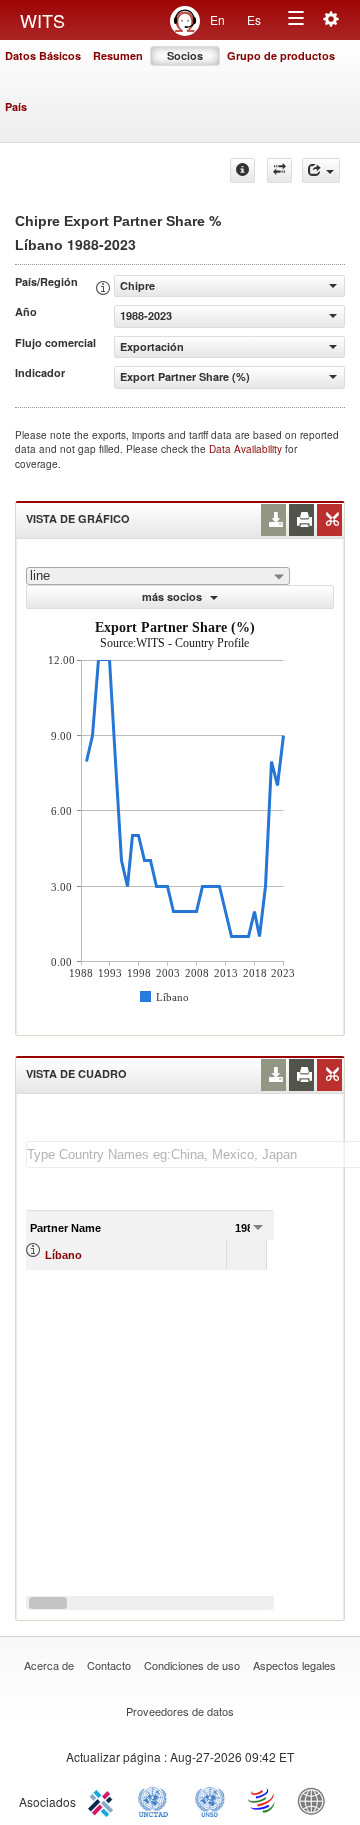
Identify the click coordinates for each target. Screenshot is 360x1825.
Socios (185, 55)
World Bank (316, 1800)
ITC (104, 1800)
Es (254, 19)
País (16, 106)
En (217, 19)
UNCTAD (157, 1800)
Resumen (118, 55)
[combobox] (158, 576)
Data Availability (247, 449)
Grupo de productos (281, 55)
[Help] (242, 170)
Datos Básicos (43, 55)
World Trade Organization (263, 1800)
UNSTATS (210, 1800)
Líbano (63, 1255)
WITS (42, 20)
